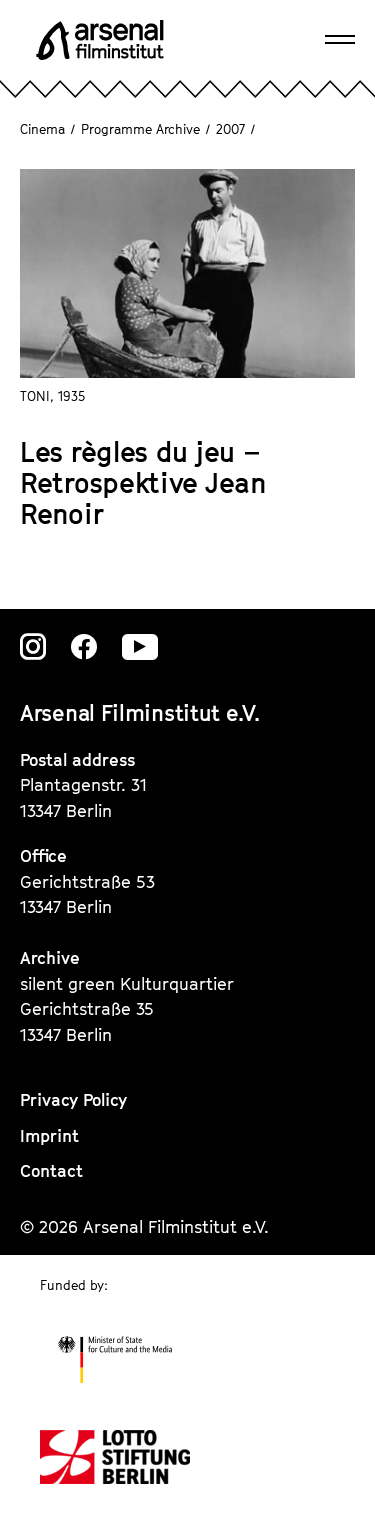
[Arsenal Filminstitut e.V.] (100, 40)
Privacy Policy (73, 1100)
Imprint (49, 1136)
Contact (51, 1171)
